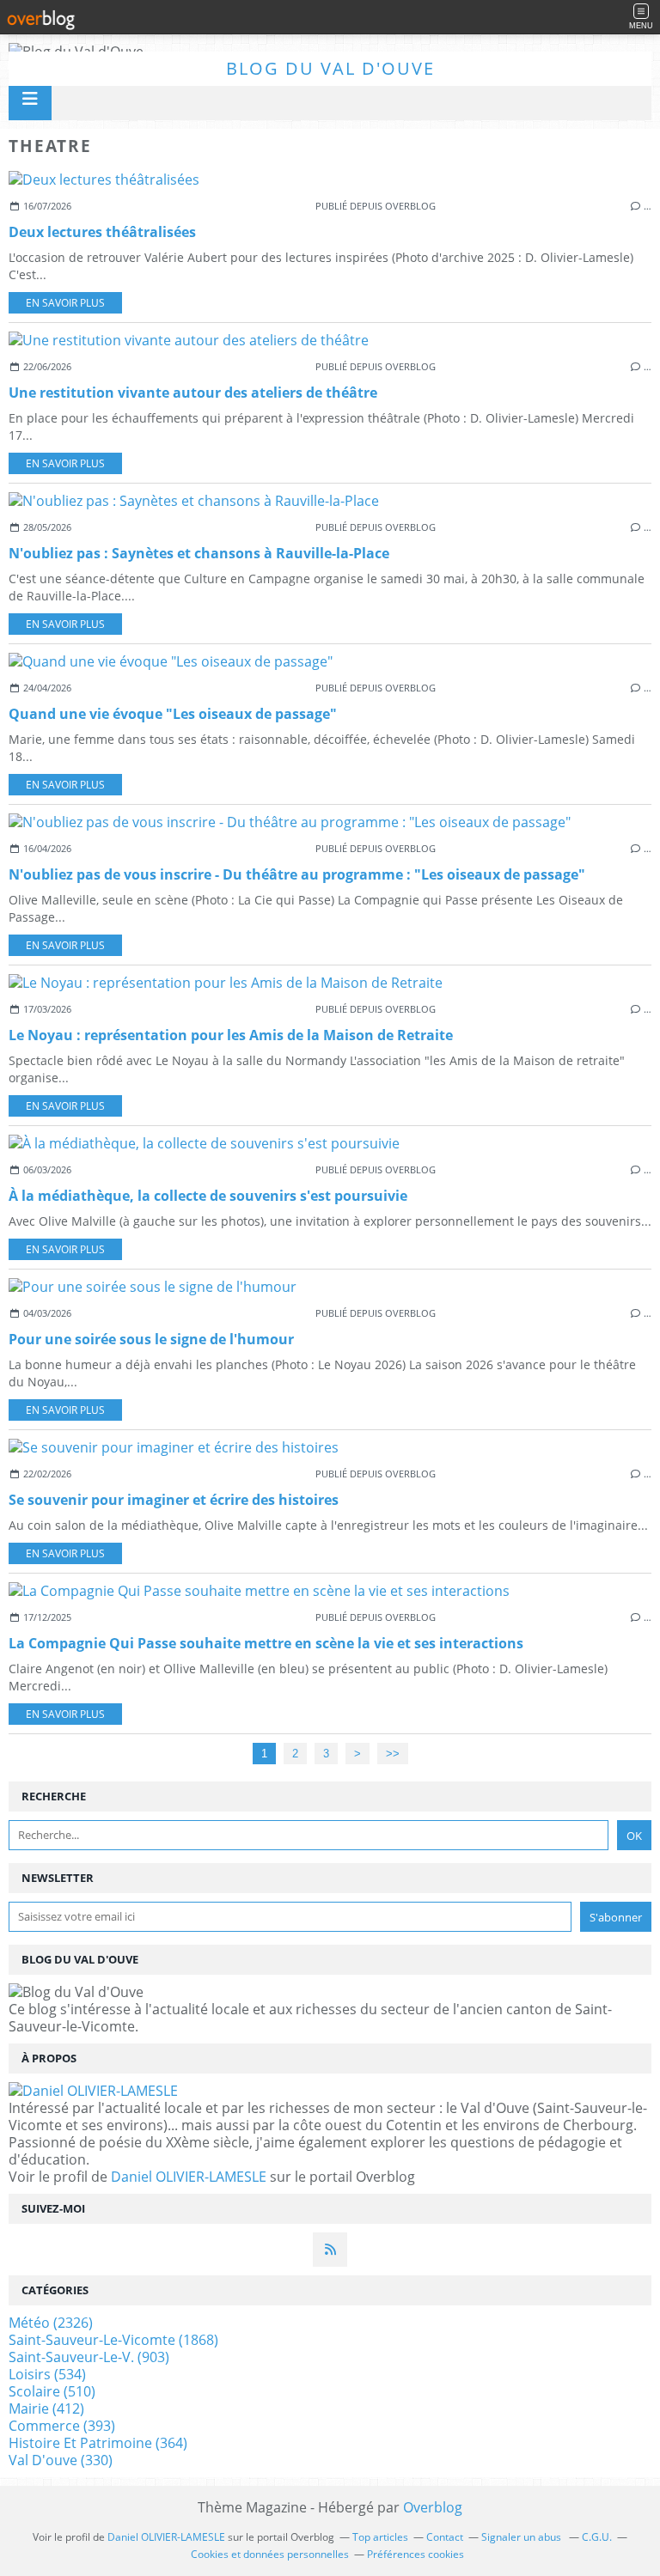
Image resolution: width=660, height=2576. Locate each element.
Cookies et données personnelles (270, 2554)
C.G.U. (597, 2537)
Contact (445, 2537)
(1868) (113, 2340)
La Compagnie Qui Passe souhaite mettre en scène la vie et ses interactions (266, 1643)
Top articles (380, 2537)
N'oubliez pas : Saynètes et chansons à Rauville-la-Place (199, 553)
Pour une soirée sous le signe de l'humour (151, 1339)
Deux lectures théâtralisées (102, 232)
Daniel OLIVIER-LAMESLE (189, 2177)
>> (393, 1754)
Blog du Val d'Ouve (330, 68)
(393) (62, 2426)
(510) (52, 2391)
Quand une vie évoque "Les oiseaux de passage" (173, 714)
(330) (61, 2460)
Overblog (433, 2507)
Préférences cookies (416, 2554)
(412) (46, 2409)
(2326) (51, 2323)
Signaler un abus (522, 2537)
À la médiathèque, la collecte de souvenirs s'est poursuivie (208, 1196)
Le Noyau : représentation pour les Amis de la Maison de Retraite (231, 1035)
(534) (47, 2374)
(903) (89, 2357)
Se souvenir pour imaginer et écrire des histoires (174, 1500)
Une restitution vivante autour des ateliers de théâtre (193, 393)
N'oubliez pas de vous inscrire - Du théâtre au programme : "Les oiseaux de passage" (297, 874)
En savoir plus (65, 303)
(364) (98, 2443)
